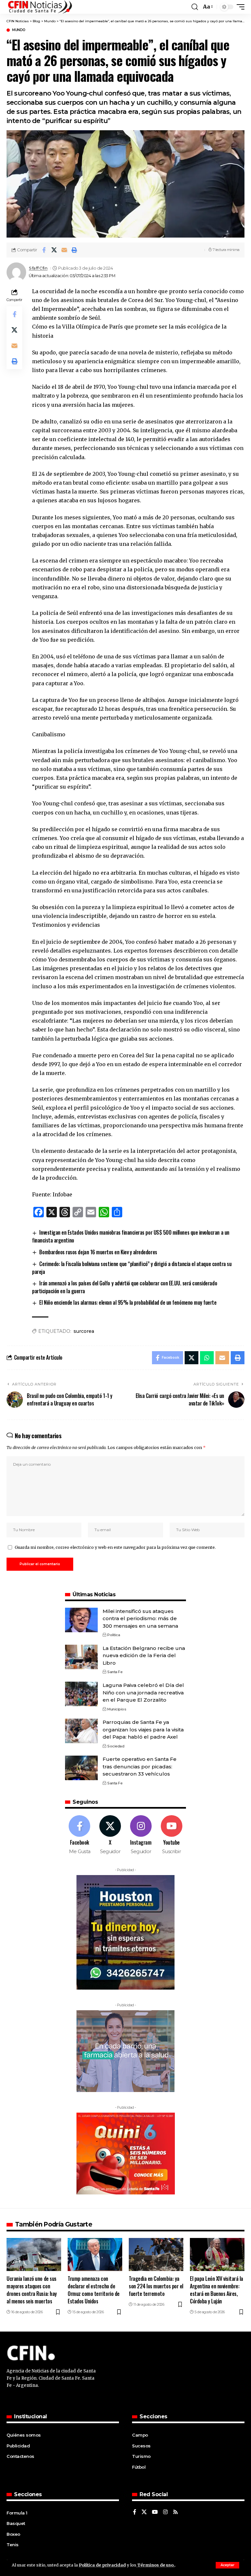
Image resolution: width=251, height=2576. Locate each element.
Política (114, 1635)
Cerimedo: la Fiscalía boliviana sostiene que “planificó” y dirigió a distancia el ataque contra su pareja (132, 1268)
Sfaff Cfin (38, 268)
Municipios (117, 1709)
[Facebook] (80, 1835)
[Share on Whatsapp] (207, 1358)
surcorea (84, 1331)
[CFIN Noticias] (40, 7)
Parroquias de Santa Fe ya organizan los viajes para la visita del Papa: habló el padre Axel (143, 1729)
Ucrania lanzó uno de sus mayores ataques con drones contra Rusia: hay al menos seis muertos (32, 2290)
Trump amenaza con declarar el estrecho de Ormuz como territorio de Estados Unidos (94, 2290)
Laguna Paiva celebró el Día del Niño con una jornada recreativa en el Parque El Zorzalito (143, 1692)
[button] (227, 2565)
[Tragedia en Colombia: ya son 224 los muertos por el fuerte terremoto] (156, 2254)
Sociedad (116, 1746)
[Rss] (176, 2512)
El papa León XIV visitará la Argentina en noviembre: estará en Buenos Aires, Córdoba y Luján (217, 2290)
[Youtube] (171, 1835)
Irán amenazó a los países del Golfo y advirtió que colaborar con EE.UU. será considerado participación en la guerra (125, 1287)
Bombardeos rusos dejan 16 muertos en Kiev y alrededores (98, 1252)
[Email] (64, 250)
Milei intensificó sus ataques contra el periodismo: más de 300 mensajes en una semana (140, 1619)
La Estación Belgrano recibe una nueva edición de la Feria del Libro (144, 1655)
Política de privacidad (102, 2565)
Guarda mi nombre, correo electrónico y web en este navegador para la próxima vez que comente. (115, 1547)
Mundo (19, 30)
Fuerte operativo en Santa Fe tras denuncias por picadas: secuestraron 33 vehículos (140, 1766)
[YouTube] (155, 2512)
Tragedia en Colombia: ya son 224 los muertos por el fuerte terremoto (156, 2286)
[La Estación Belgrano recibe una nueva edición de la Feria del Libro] (81, 1657)
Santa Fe (115, 1672)
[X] (110, 1835)
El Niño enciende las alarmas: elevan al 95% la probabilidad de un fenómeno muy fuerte (128, 1302)
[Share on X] (54, 250)
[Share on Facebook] (44, 250)
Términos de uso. (156, 2565)
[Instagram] (141, 1835)
